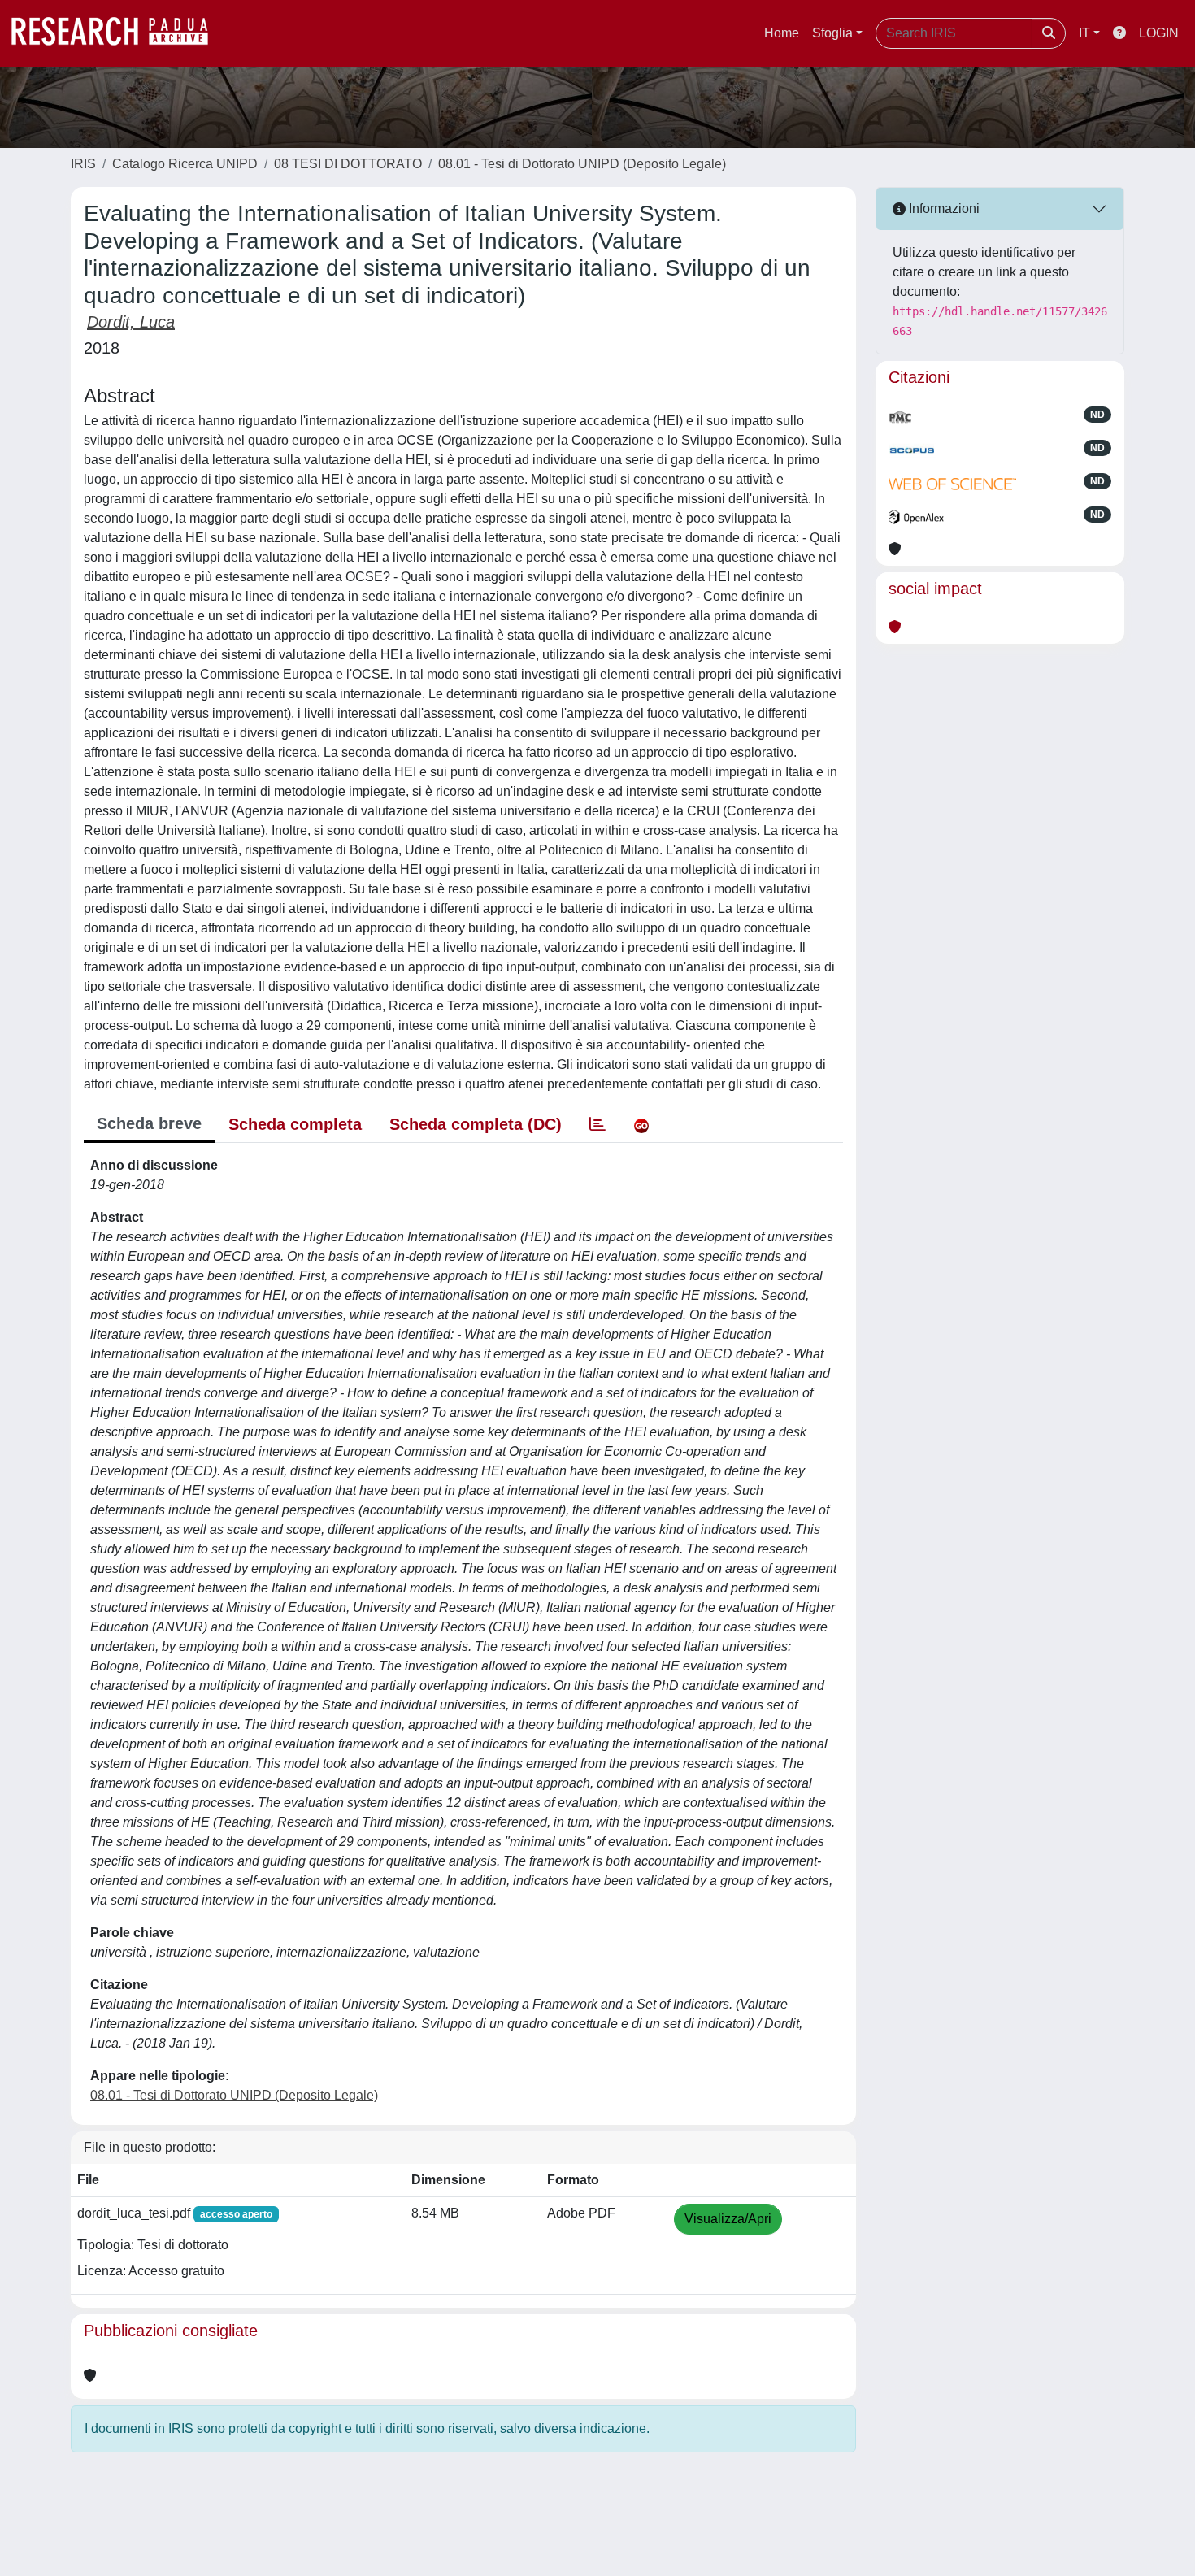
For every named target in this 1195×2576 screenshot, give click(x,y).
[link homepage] (118, 33)
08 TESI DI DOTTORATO (348, 164)
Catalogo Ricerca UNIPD (185, 164)
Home (782, 33)
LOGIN (1159, 33)
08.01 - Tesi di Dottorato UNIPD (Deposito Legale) (582, 164)
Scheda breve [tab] (149, 1123)
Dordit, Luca (131, 322)
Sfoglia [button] (832, 33)
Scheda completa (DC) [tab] (476, 1124)
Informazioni (943, 209)
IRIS (83, 164)
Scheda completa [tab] (295, 1124)
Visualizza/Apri (728, 2219)
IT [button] (1084, 33)
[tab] (597, 1124)
